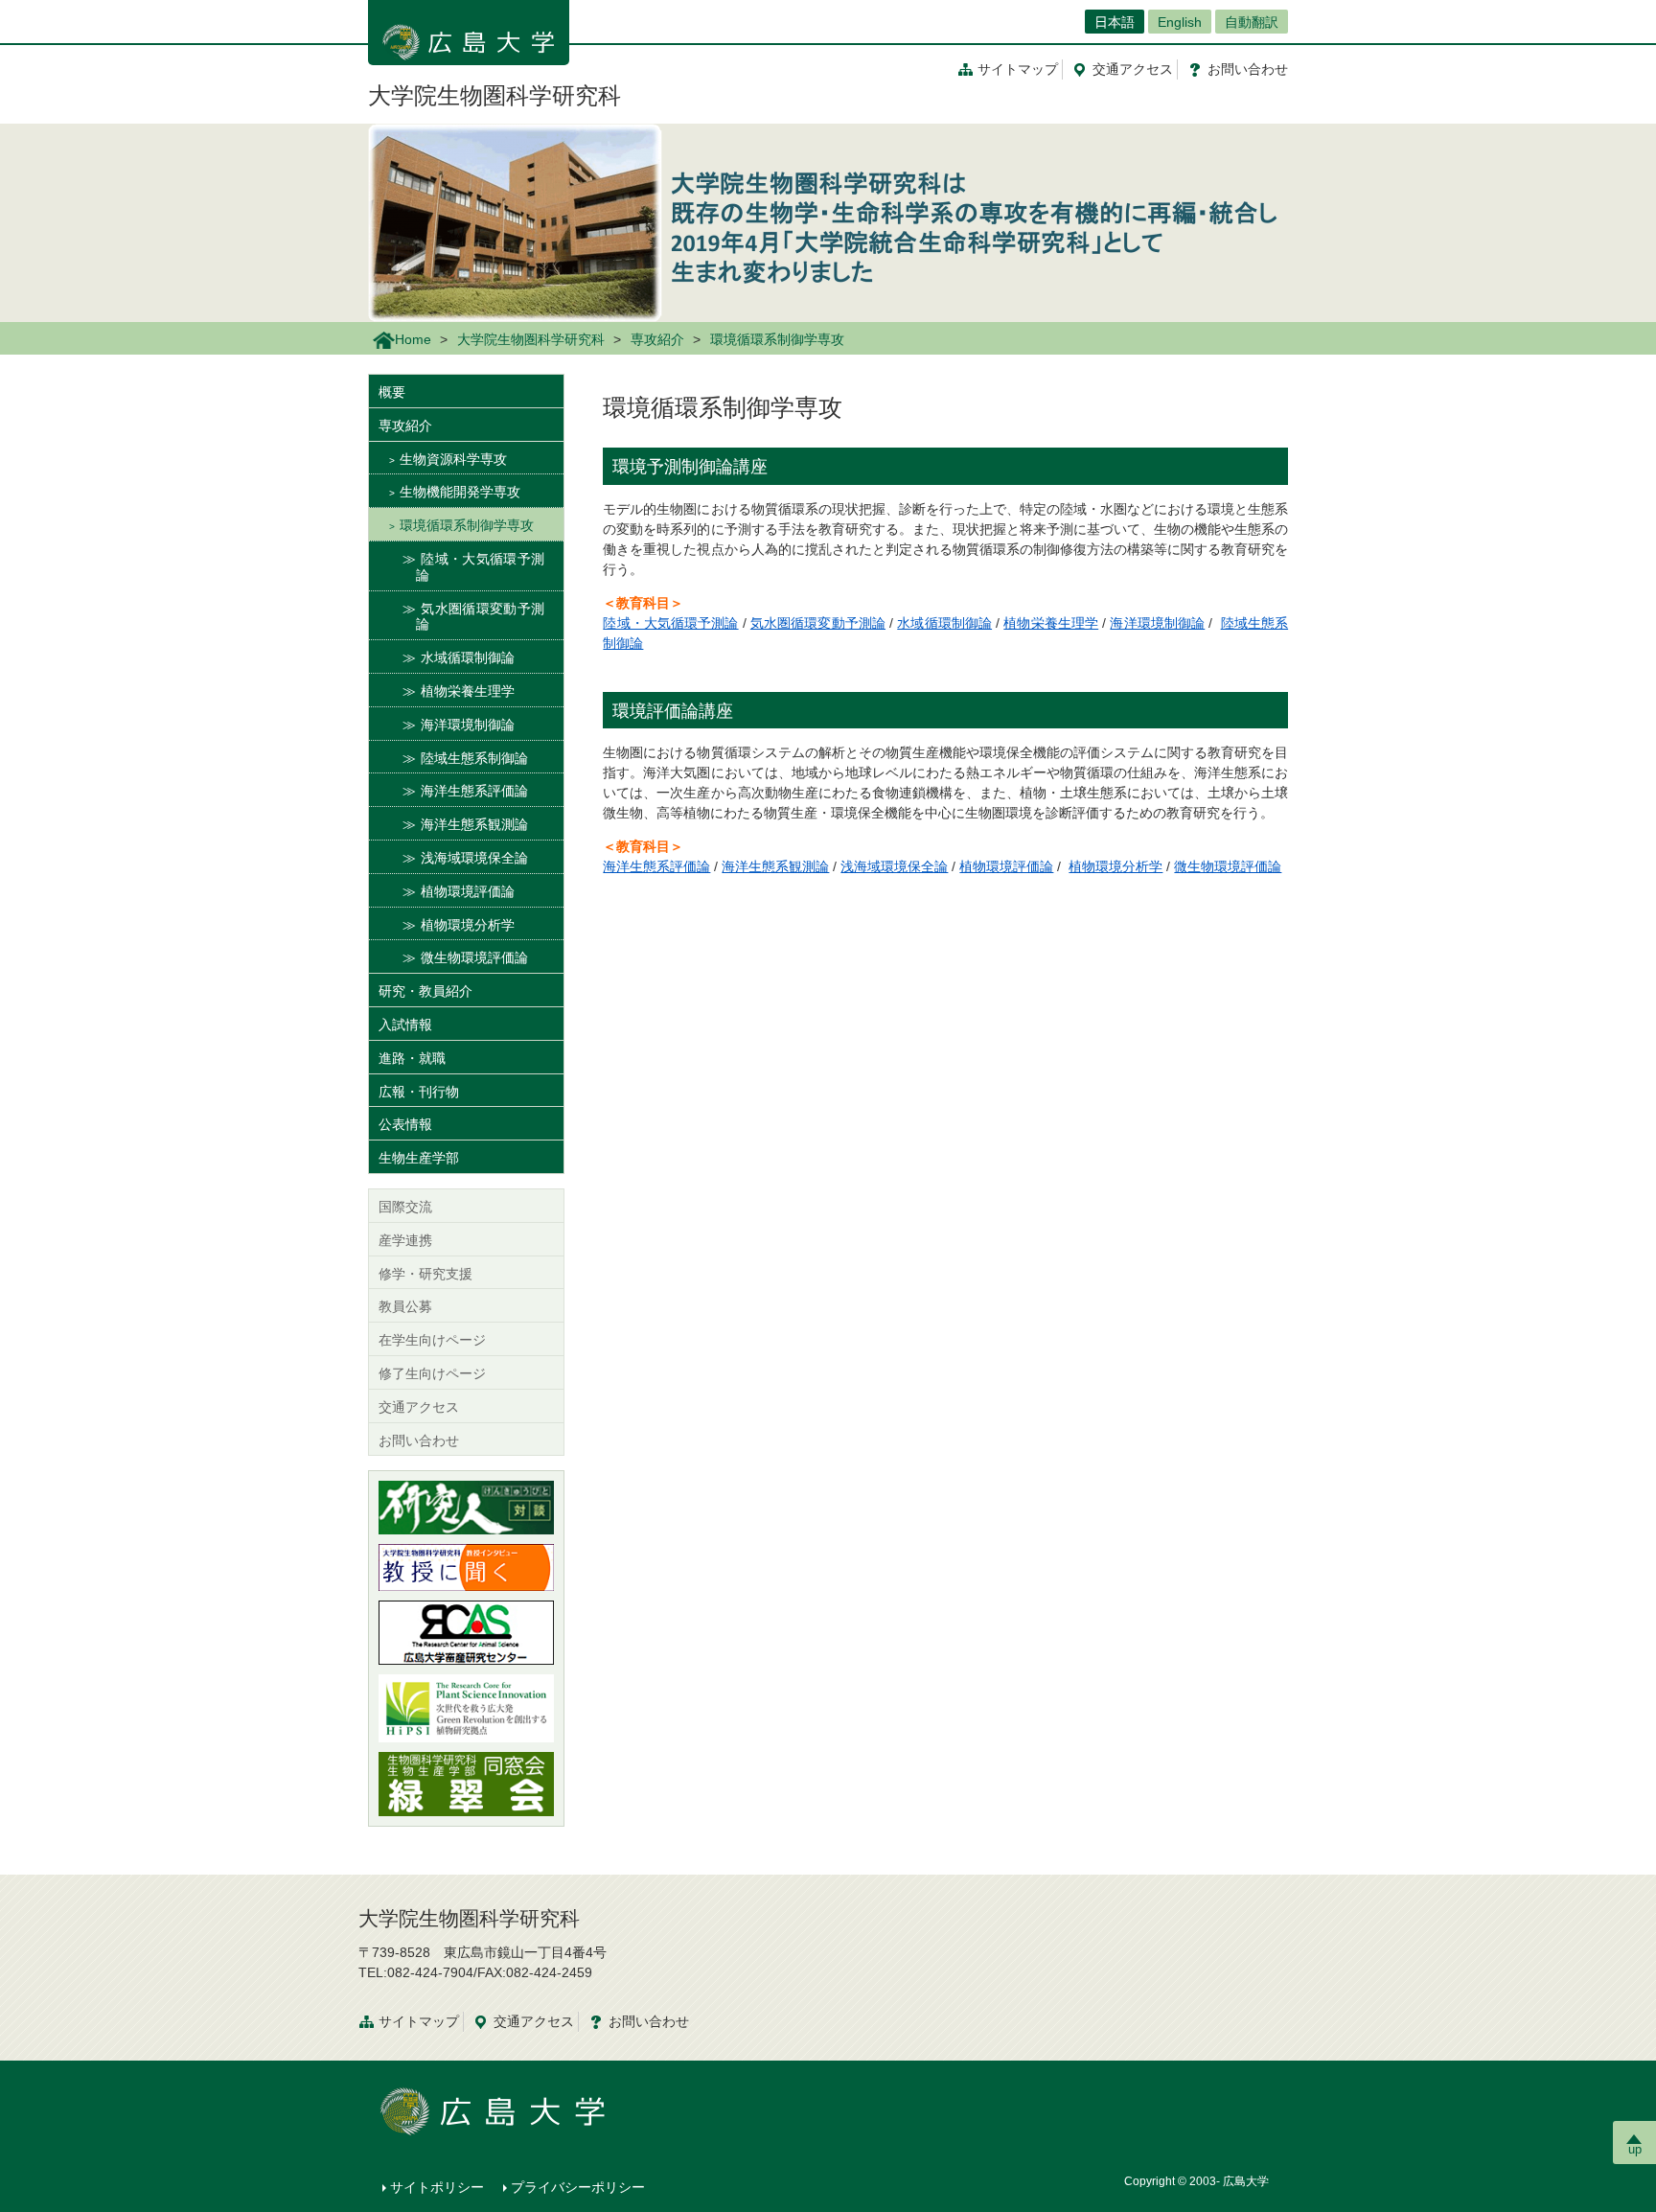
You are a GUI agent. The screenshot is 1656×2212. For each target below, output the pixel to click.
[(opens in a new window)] (466, 1508)
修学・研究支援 (425, 1274)
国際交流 (405, 1207)
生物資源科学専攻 (453, 459)
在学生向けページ (432, 1340)
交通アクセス (419, 1407)
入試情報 (405, 1025)
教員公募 (405, 1306)
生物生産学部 (419, 1158)
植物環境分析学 (1115, 866)
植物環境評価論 (1006, 866)
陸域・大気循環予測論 (670, 623)
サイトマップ (1018, 69)
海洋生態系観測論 (775, 866)
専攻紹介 (657, 339)
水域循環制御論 (944, 623)
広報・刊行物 (419, 1092)
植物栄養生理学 (1051, 623)
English (1180, 22)
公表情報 (405, 1124)
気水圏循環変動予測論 (818, 623)
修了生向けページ (432, 1373)
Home (413, 339)
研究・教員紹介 (425, 991)
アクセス (1133, 69)
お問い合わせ (419, 1440)
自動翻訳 (1252, 22)
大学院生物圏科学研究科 (494, 95)
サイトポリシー (437, 2187)
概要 (392, 392)
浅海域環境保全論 (894, 866)
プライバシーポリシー (578, 2187)
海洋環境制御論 (1157, 623)
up (1635, 2149)
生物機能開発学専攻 (460, 492)
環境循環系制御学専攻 (467, 525)
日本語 (1115, 22)
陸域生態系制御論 (474, 758)
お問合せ (1248, 69)
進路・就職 (412, 1058)
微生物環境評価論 (1228, 866)
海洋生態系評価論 (656, 866)
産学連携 (405, 1240)
